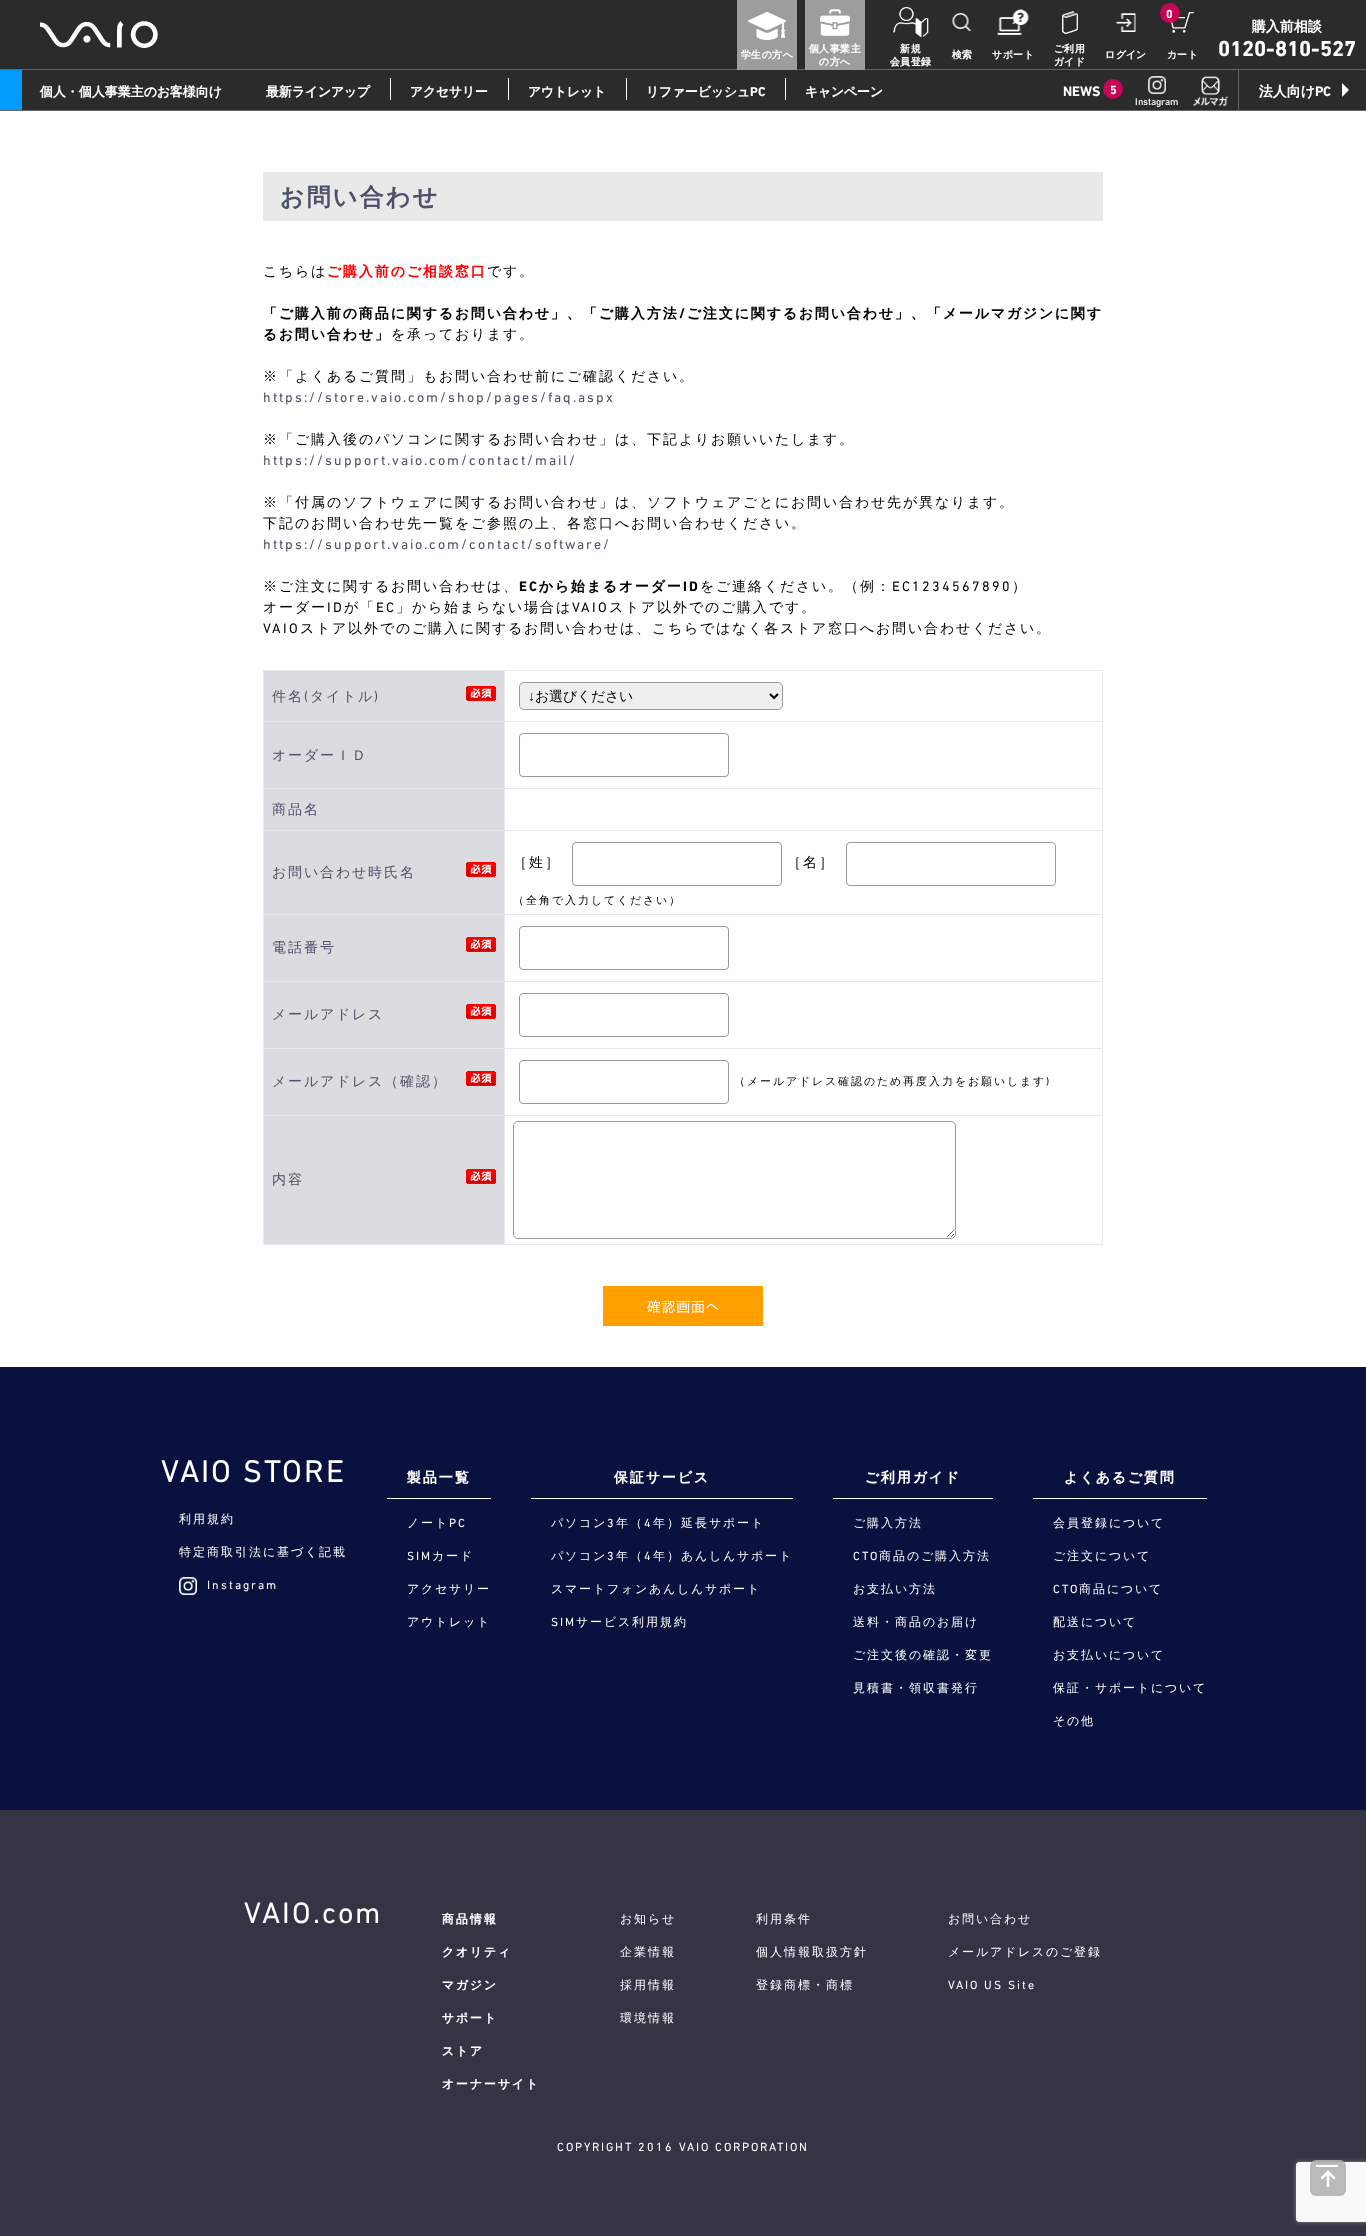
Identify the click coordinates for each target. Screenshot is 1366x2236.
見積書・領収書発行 (916, 1688)
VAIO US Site (992, 1985)
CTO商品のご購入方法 (922, 1556)
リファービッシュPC (705, 91)
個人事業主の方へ (835, 55)
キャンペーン (844, 91)
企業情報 (648, 1952)
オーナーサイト (491, 2084)
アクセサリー (449, 91)
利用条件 (784, 1919)
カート (1182, 54)
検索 (962, 54)
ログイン (1126, 54)
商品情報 (470, 1919)
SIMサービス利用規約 (619, 1622)
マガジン (470, 1985)
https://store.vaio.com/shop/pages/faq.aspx (439, 397)
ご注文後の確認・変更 (923, 1655)
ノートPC (437, 1523)
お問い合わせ (990, 1919)
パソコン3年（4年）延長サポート (658, 1523)
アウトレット (567, 91)
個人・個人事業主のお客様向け (131, 91)
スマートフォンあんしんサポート (656, 1589)
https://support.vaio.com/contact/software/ (437, 544)
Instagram (242, 1585)
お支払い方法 (895, 1589)
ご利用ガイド (1069, 55)
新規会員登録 (911, 55)
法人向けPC (1295, 91)
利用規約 (207, 1519)
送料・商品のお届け (916, 1622)
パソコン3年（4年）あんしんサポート (672, 1556)
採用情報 (648, 1985)
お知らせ (648, 1919)
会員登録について (1109, 1523)
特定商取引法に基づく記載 (263, 1552)
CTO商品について (1108, 1589)
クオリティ (477, 1952)
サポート (1013, 54)
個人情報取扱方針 (812, 1952)
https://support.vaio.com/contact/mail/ (420, 460)
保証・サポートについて (1130, 1688)
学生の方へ (767, 54)
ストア (463, 2051)
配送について (1095, 1622)
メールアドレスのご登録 (1025, 1952)
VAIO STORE (253, 1471)
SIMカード (440, 1556)
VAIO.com (313, 1912)
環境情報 (648, 2018)
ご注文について (1102, 1556)
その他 (1074, 1721)
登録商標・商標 (805, 1985)
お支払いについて (1109, 1655)
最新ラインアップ (318, 91)
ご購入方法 (888, 1523)
